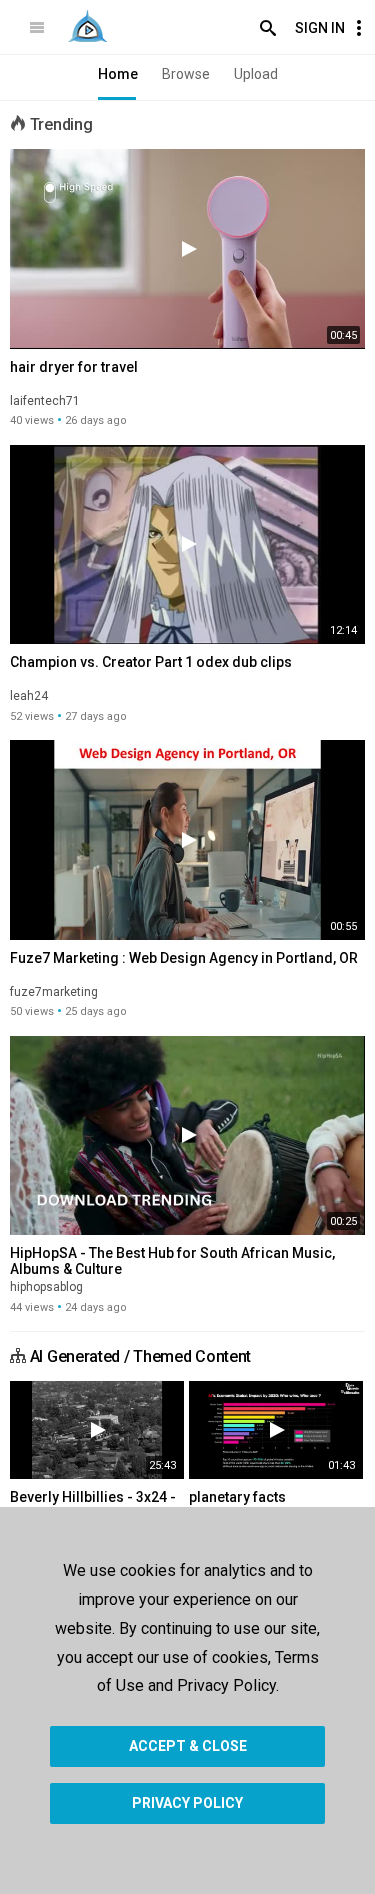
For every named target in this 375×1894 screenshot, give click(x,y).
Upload (256, 74)
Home (118, 74)
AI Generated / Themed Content (140, 1356)
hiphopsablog (46, 1287)
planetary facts (237, 1497)
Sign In (320, 28)
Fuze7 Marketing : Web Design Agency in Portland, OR (184, 958)
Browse (186, 74)
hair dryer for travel (74, 367)
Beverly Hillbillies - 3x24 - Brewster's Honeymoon (93, 1505)
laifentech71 (45, 401)
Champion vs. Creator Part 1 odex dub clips (151, 662)
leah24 (29, 696)
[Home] (87, 26)
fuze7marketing (54, 992)
